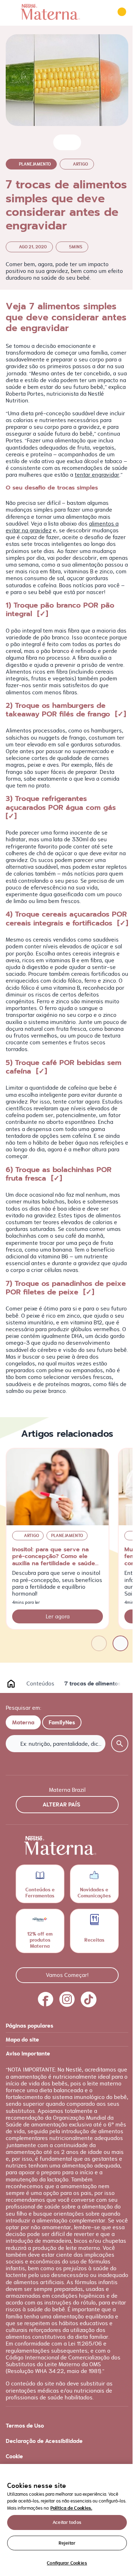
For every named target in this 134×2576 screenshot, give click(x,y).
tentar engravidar (97, 475)
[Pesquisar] (102, 12)
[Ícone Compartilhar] (73, 142)
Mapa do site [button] (22, 2040)
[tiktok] (89, 1999)
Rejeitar (67, 2543)
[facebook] (46, 1999)
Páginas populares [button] (29, 2026)
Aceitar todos (67, 2522)
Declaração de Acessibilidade (44, 2441)
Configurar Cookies (67, 2563)
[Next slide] (120, 1643)
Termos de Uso (25, 2426)
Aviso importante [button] (28, 2053)
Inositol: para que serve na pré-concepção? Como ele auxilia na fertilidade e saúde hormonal (54, 1560)
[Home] (50, 12)
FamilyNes (62, 1722)
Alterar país (61, 1804)
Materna (23, 1722)
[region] (67, 2520)
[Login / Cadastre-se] (122, 12)
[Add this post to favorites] (62, 142)
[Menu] (11, 12)
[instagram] (67, 1999)
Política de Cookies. (71, 2508)
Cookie (14, 2456)
